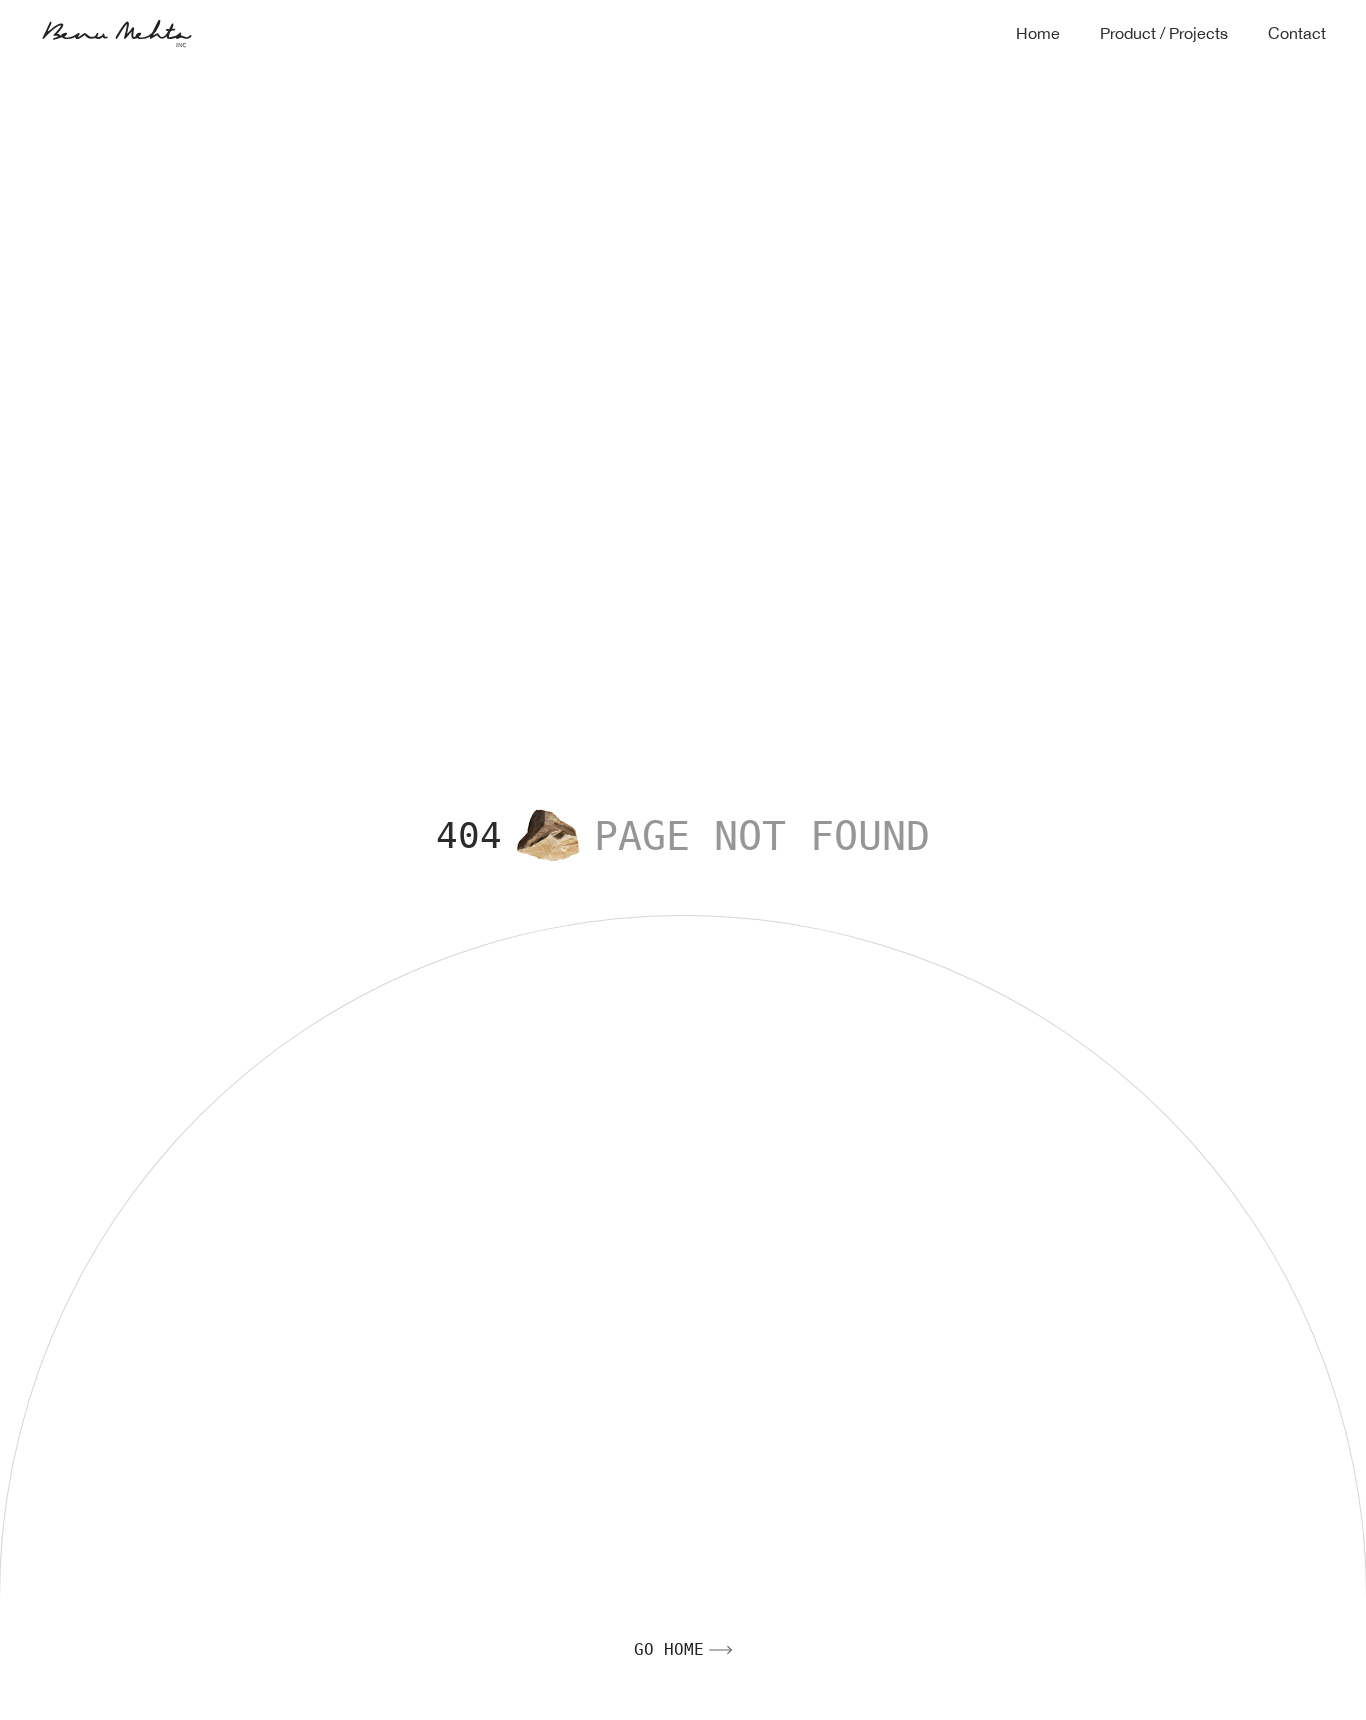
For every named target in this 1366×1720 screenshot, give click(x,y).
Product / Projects (1164, 33)
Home (1038, 33)
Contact (1297, 33)
